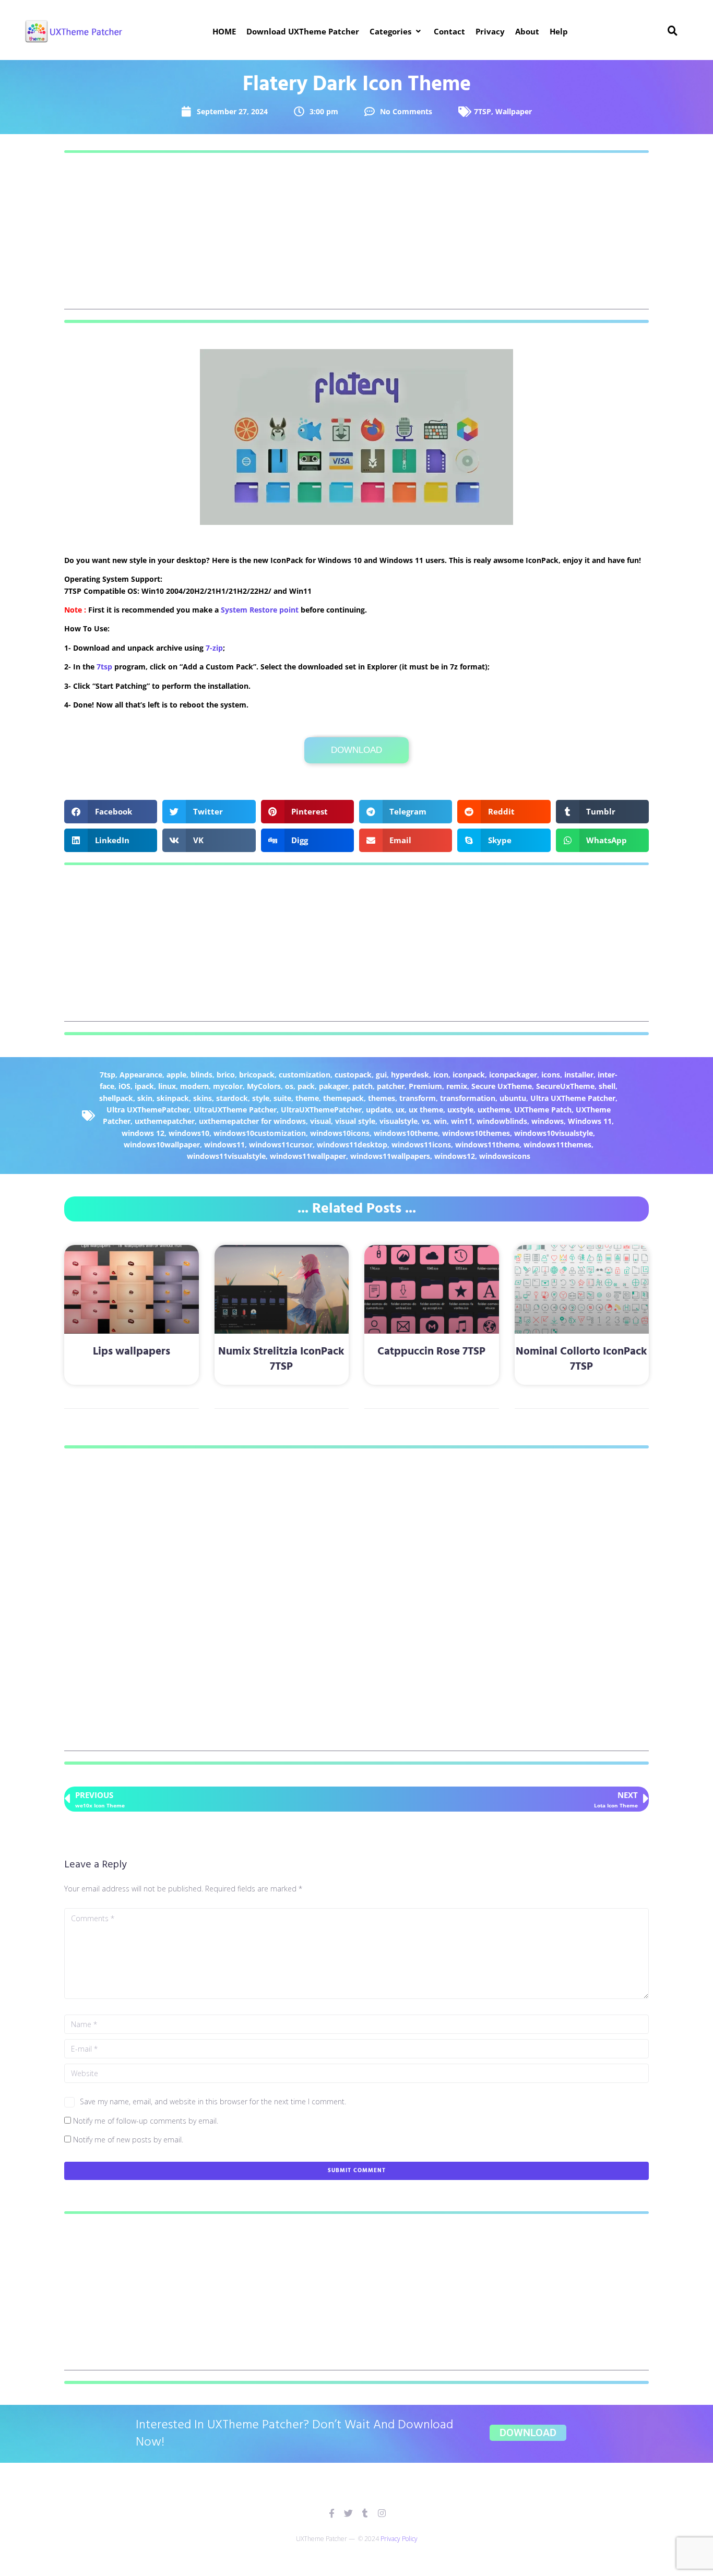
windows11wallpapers (390, 1156)
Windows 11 (590, 1121)
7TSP (483, 111)
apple (176, 1075)
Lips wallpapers (132, 1352)
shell (607, 1086)
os (289, 1086)
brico (226, 1075)
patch (363, 1086)
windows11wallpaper (308, 1156)
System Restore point (260, 610)
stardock (232, 1098)
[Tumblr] (365, 2513)
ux (400, 1110)
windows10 (189, 1133)
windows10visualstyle (554, 1133)
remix (457, 1086)
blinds (201, 1075)
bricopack (257, 1075)
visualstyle (399, 1121)
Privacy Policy (399, 2539)
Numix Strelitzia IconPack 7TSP (281, 1359)
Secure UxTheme (502, 1086)
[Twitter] (348, 2513)
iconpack (469, 1075)
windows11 (224, 1145)
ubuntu (513, 1098)
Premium (425, 1086)
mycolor (228, 1086)
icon (441, 1075)
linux (167, 1086)
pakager (334, 1086)
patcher (391, 1086)
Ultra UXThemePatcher (148, 1110)
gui (381, 1075)
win (440, 1121)
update (379, 1110)
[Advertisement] (356, 236)
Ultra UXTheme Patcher (573, 1098)
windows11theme (487, 1145)
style (261, 1098)
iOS (124, 1086)
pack (306, 1086)
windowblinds (502, 1121)
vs (426, 1121)
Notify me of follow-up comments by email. (146, 2121)
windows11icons (421, 1145)
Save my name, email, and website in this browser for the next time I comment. (213, 2101)
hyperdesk (410, 1075)
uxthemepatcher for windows (252, 1121)
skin (145, 1098)
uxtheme (494, 1110)
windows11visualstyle (226, 1156)
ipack (144, 1086)
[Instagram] (382, 2513)
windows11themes (557, 1145)
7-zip (214, 648)
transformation (468, 1098)
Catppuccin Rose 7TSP (431, 1352)
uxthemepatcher (165, 1121)
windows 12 (143, 1133)
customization (305, 1075)
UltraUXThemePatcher (321, 1110)
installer (579, 1075)
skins (203, 1098)
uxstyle (460, 1110)
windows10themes (476, 1133)
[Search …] (673, 31)
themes (382, 1098)
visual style (355, 1121)
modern (194, 1086)
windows (548, 1121)
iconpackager (513, 1075)
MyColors (264, 1086)
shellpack (116, 1098)
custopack (353, 1075)
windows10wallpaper (162, 1145)
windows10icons (340, 1133)
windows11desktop (352, 1145)
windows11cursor (281, 1145)
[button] (396, 31)
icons (551, 1075)
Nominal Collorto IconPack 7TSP (581, 1359)
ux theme (426, 1110)
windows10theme (406, 1133)
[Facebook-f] (332, 2513)
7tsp (104, 667)
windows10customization (260, 1133)
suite (282, 1098)
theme (307, 1098)
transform (418, 1098)
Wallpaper (514, 111)
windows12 (455, 1156)
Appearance (141, 1075)
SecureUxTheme (565, 1086)
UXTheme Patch (543, 1110)
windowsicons (505, 1156)
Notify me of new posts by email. (128, 2140)
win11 (462, 1121)
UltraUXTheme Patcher (235, 1110)
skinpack (173, 1098)
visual (320, 1121)
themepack (343, 1098)
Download (356, 750)
